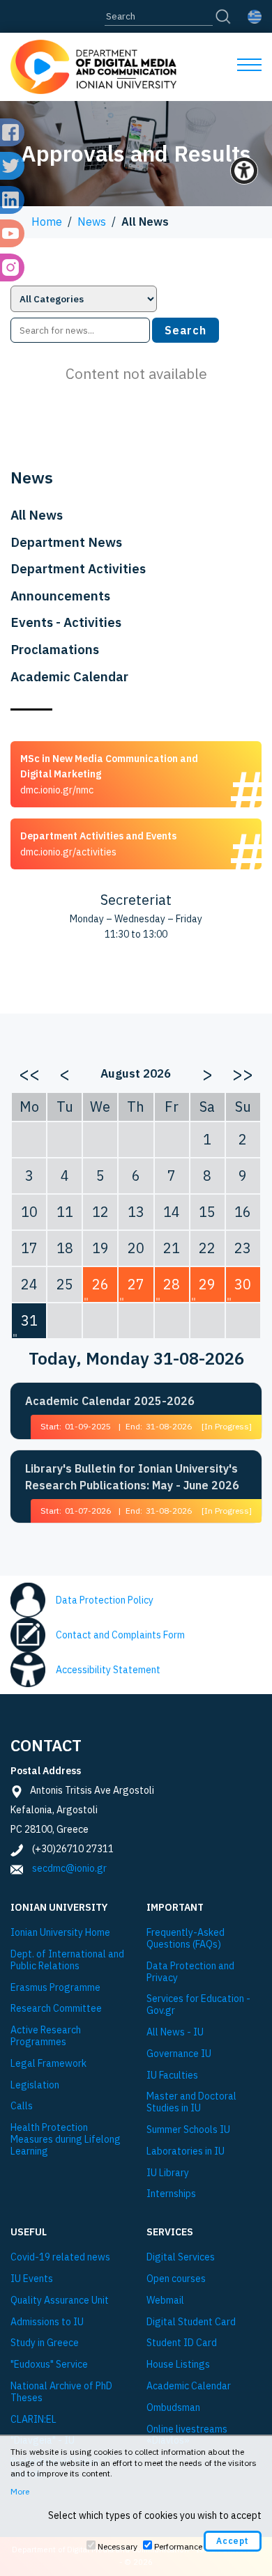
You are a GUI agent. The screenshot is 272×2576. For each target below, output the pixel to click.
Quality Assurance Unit (60, 2300)
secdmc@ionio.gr (69, 1868)
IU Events (32, 2279)
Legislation (35, 2085)
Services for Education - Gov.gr (198, 2005)
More (20, 2491)
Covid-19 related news (60, 2257)
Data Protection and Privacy (190, 1972)
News (92, 222)
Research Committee (56, 2009)
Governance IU (179, 2054)
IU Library (168, 2173)
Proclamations (55, 649)
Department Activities (78, 568)
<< (29, 1073)
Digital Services (181, 2257)
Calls (22, 2106)
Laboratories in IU (186, 2151)
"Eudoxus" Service (49, 2365)
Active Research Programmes (46, 2036)
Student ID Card (182, 2343)
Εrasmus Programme (55, 1988)
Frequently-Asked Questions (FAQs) (186, 1939)
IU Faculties (172, 2075)
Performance (178, 2546)
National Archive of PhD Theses (61, 2392)
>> (243, 1073)
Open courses (176, 2279)
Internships (171, 2194)
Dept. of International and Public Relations (67, 1960)
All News (37, 515)
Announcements (60, 596)
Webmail (165, 2300)
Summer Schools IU (188, 2130)
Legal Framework (48, 2064)
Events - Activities (66, 622)
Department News (66, 542)
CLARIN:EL (33, 2420)
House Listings (178, 2365)
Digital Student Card (191, 2322)
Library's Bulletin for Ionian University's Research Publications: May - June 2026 (132, 1477)
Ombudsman (173, 2408)
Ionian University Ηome (60, 1933)
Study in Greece (45, 2343)
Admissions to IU (47, 2322)
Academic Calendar (69, 676)
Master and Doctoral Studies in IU (191, 2102)
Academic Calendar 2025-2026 (110, 1401)
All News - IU (175, 2032)
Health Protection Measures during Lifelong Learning (66, 2139)
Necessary (118, 2546)
